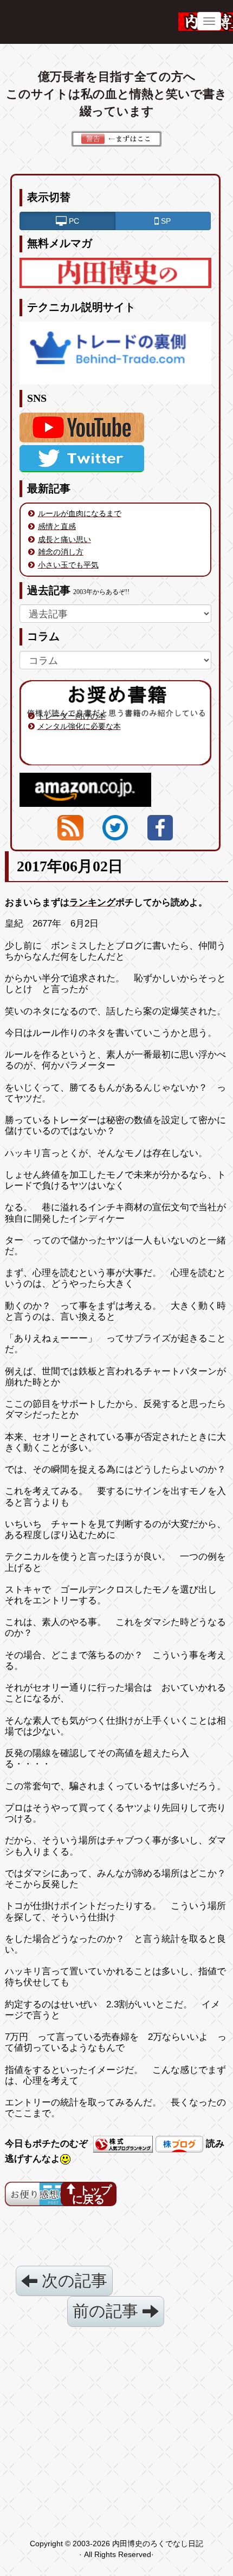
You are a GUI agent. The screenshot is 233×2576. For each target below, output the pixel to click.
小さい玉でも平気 (68, 565)
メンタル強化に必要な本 (79, 726)
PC (73, 221)
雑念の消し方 (61, 552)
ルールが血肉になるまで (80, 513)
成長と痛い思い (64, 539)
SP (165, 221)
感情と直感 (57, 526)
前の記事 (108, 2311)
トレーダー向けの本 (72, 716)
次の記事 (72, 2281)
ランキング (92, 902)
